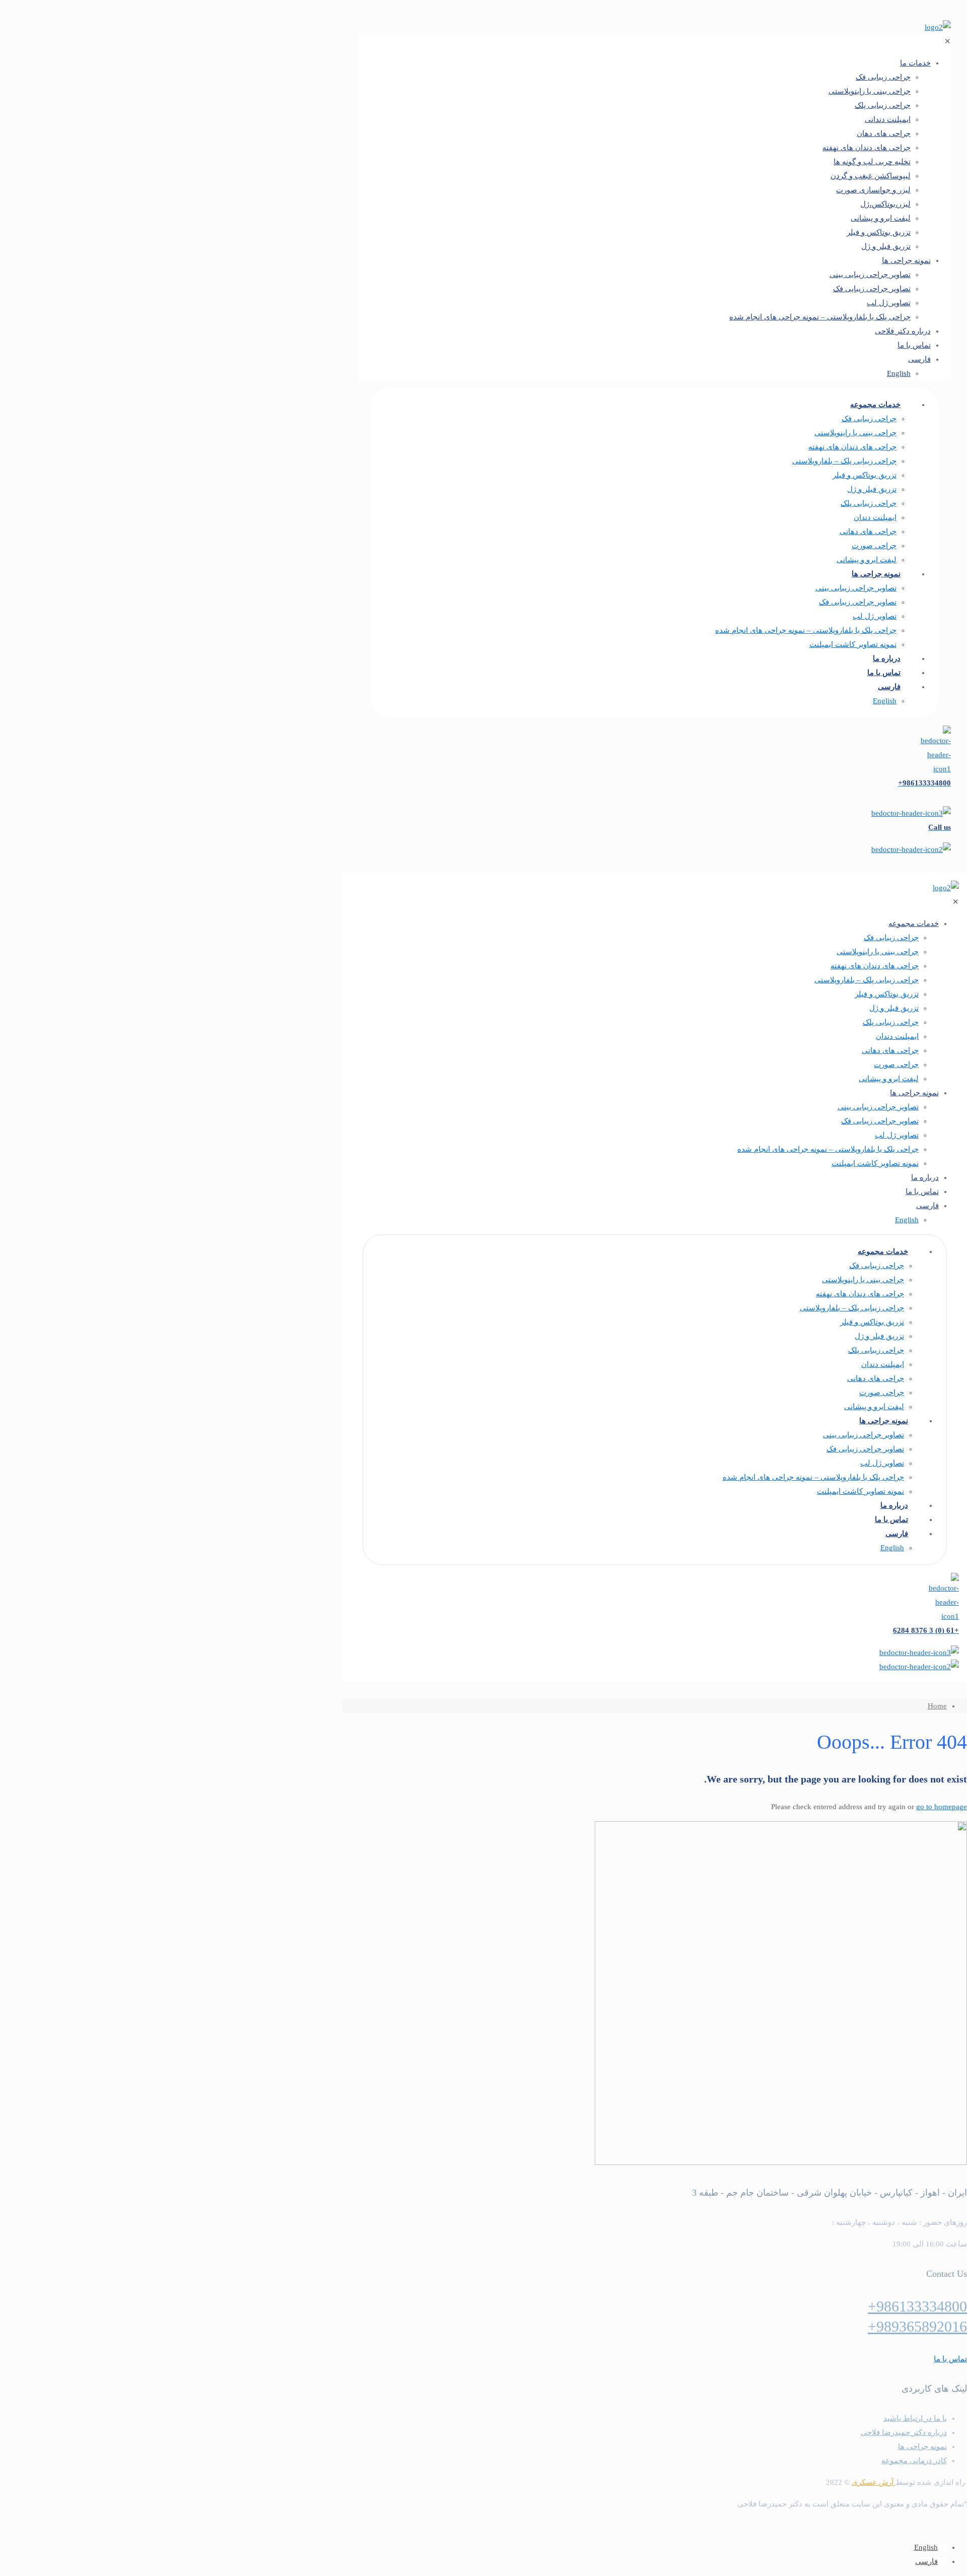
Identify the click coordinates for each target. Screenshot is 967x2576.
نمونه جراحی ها (922, 2447)
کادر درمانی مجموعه (914, 2461)
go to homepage (942, 1807)
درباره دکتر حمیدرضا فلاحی (904, 2432)
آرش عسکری (874, 2482)
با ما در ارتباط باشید (915, 2418)
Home (937, 1706)
